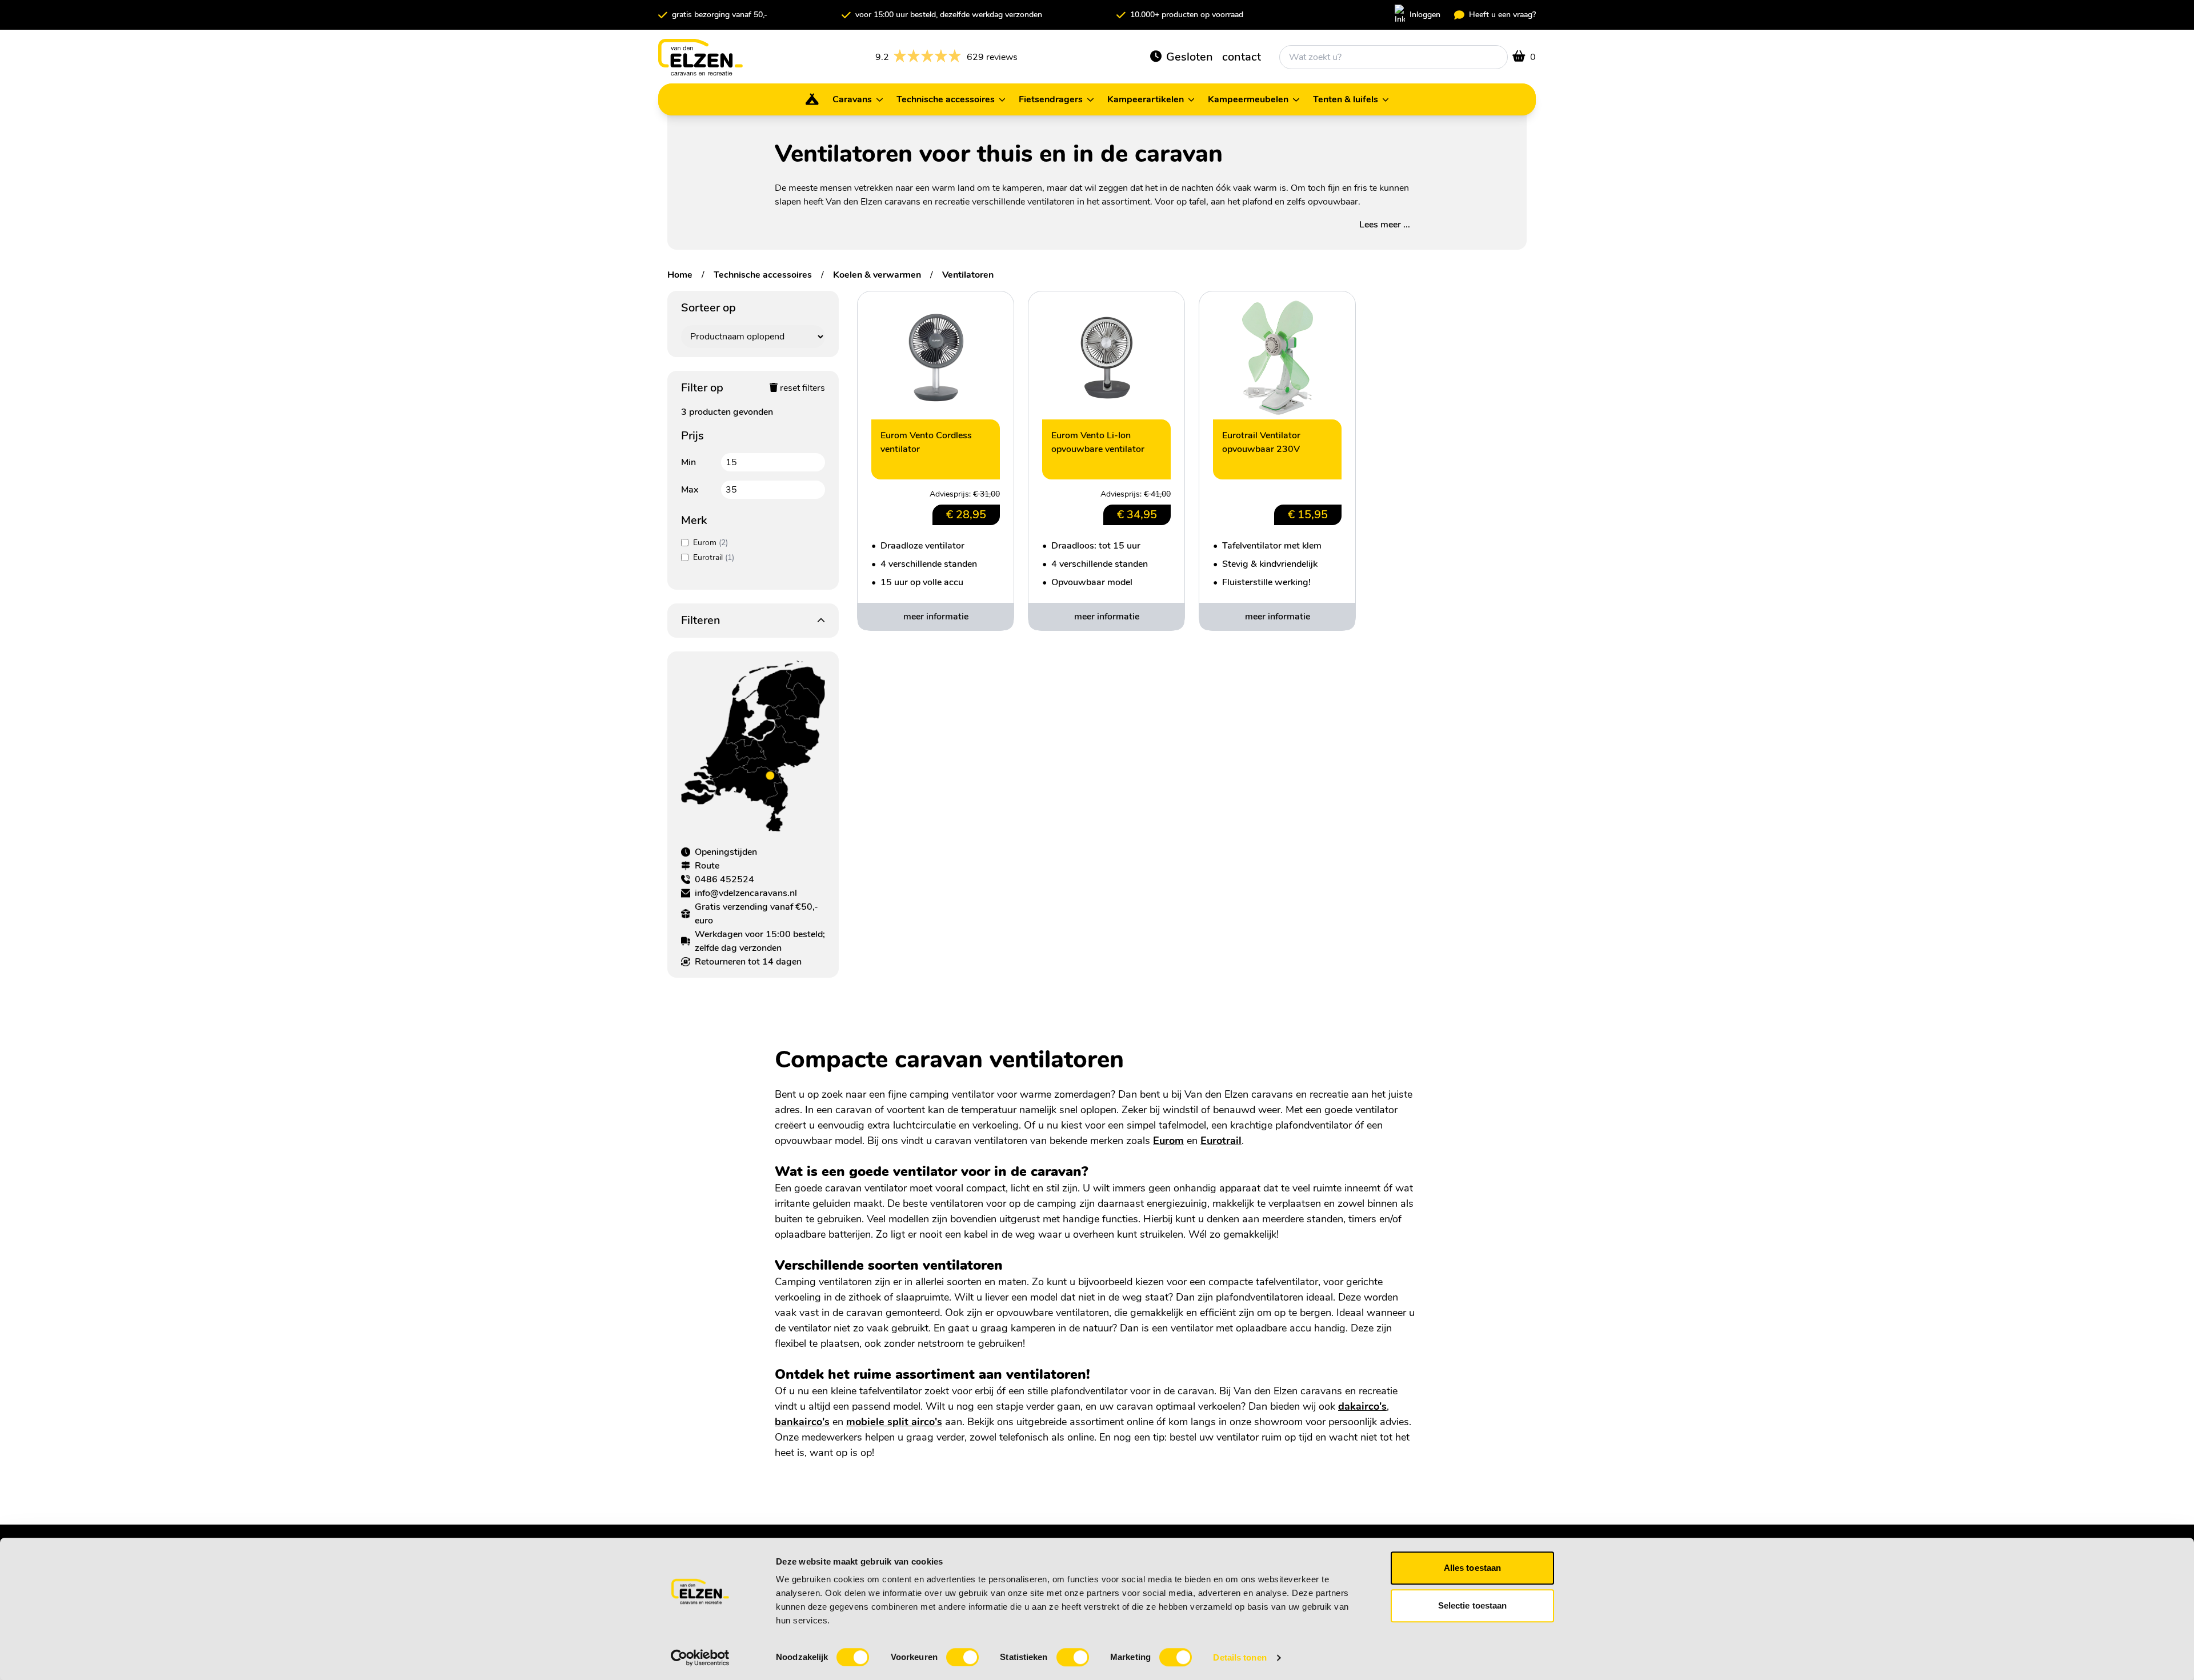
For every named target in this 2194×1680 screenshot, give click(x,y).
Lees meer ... (1385, 225)
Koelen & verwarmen (877, 275)
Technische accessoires (763, 275)
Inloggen (1425, 15)
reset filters (801, 388)
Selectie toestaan (1473, 1605)
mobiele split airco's (894, 1422)
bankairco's (802, 1422)
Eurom (1168, 1141)
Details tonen (1240, 1657)
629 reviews (946, 57)
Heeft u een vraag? (1502, 15)
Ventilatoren (968, 275)
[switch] (962, 1657)
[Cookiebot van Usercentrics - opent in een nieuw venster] (700, 1658)
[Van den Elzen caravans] (700, 57)
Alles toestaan (1472, 1568)
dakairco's (1362, 1406)
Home (680, 275)
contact (1242, 57)
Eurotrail (1221, 1141)
